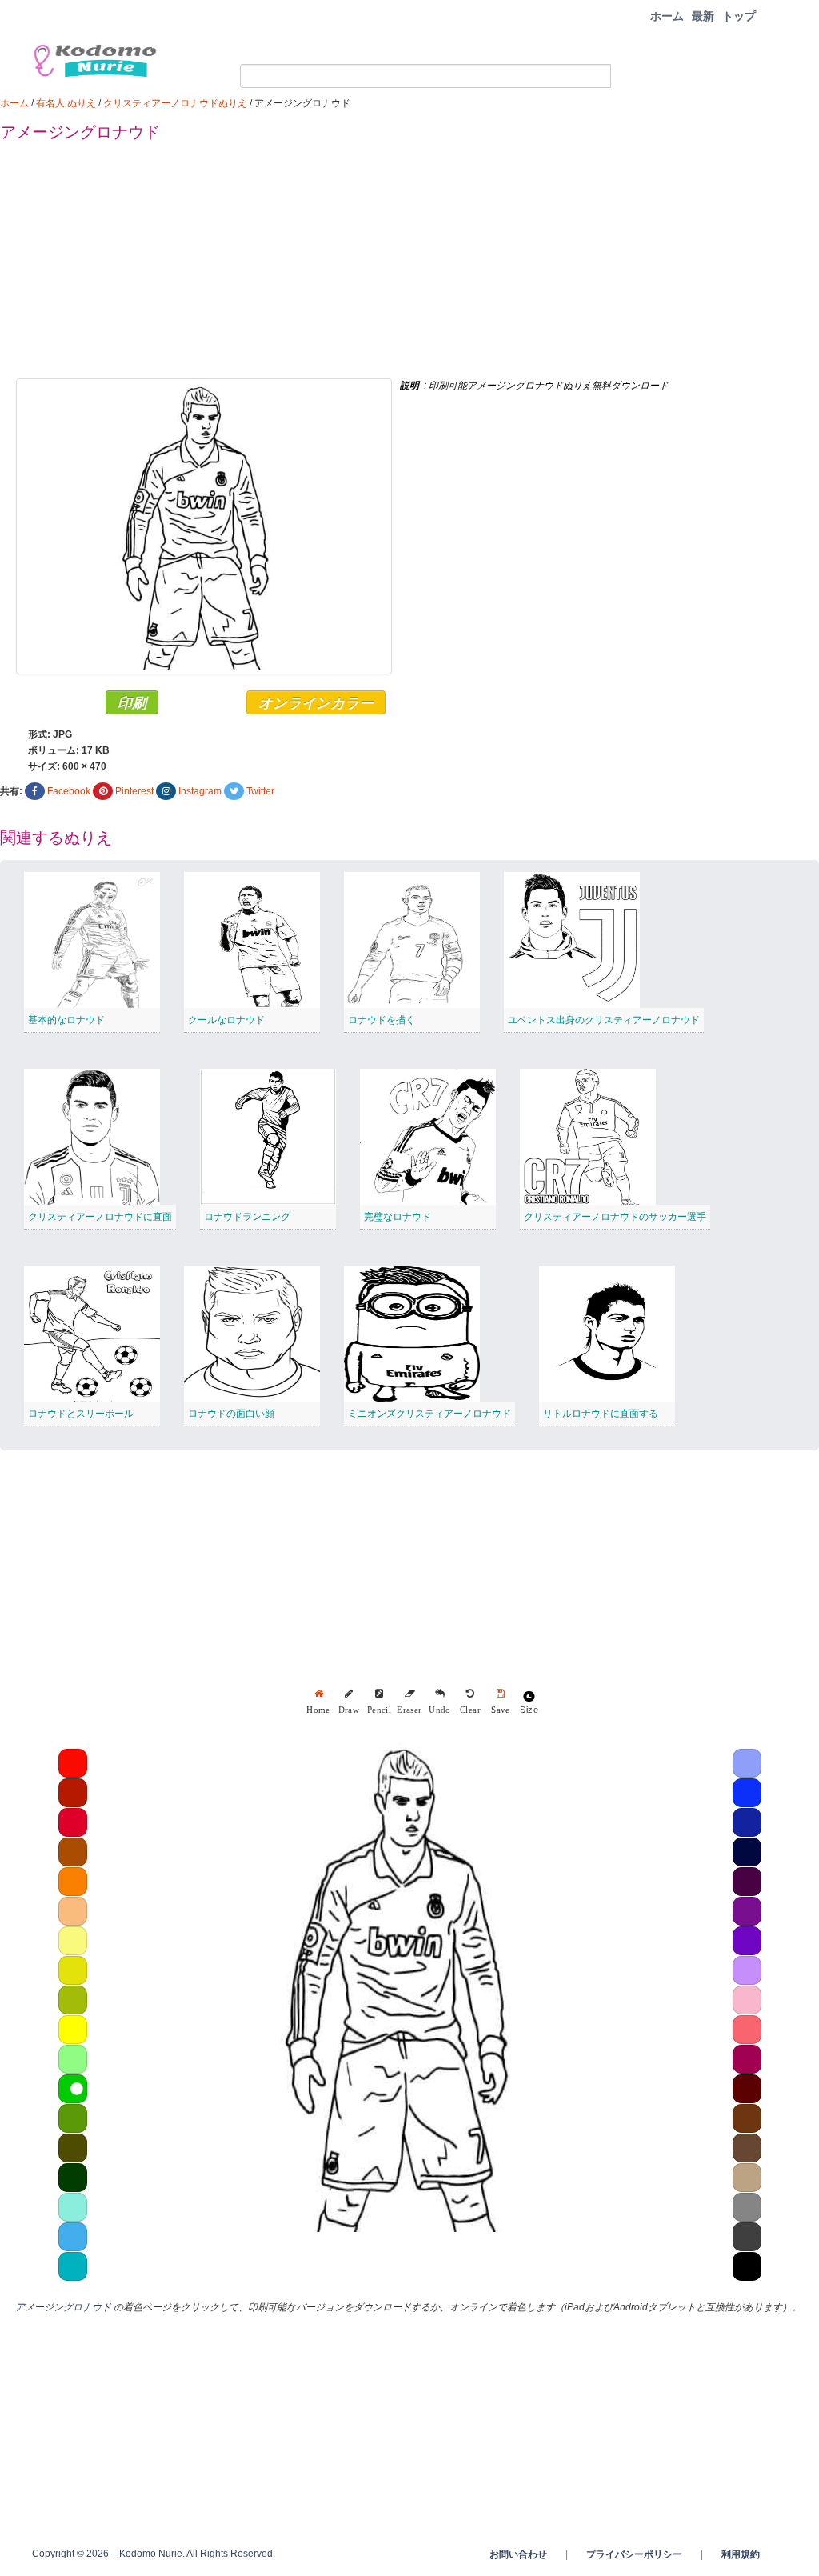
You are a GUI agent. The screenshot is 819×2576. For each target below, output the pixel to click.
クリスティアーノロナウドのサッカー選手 (615, 1217)
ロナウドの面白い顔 (231, 1414)
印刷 (132, 702)
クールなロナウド (226, 1020)
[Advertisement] (409, 266)
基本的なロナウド (66, 1020)
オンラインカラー (316, 702)
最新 (703, 16)
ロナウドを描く (382, 1020)
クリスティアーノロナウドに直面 (100, 1217)
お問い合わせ (518, 2554)
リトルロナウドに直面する (601, 1414)
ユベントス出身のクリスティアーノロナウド (604, 1020)
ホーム (667, 16)
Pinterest (134, 791)
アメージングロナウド (63, 2307)
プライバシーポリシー (634, 2554)
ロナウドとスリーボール (81, 1414)
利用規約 (741, 2554)
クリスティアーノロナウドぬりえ (175, 103)
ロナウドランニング (247, 1217)
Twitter (260, 791)
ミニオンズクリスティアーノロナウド (429, 1414)
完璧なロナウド (398, 1217)
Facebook (69, 791)
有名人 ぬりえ (66, 103)
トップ (739, 16)
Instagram (200, 791)
